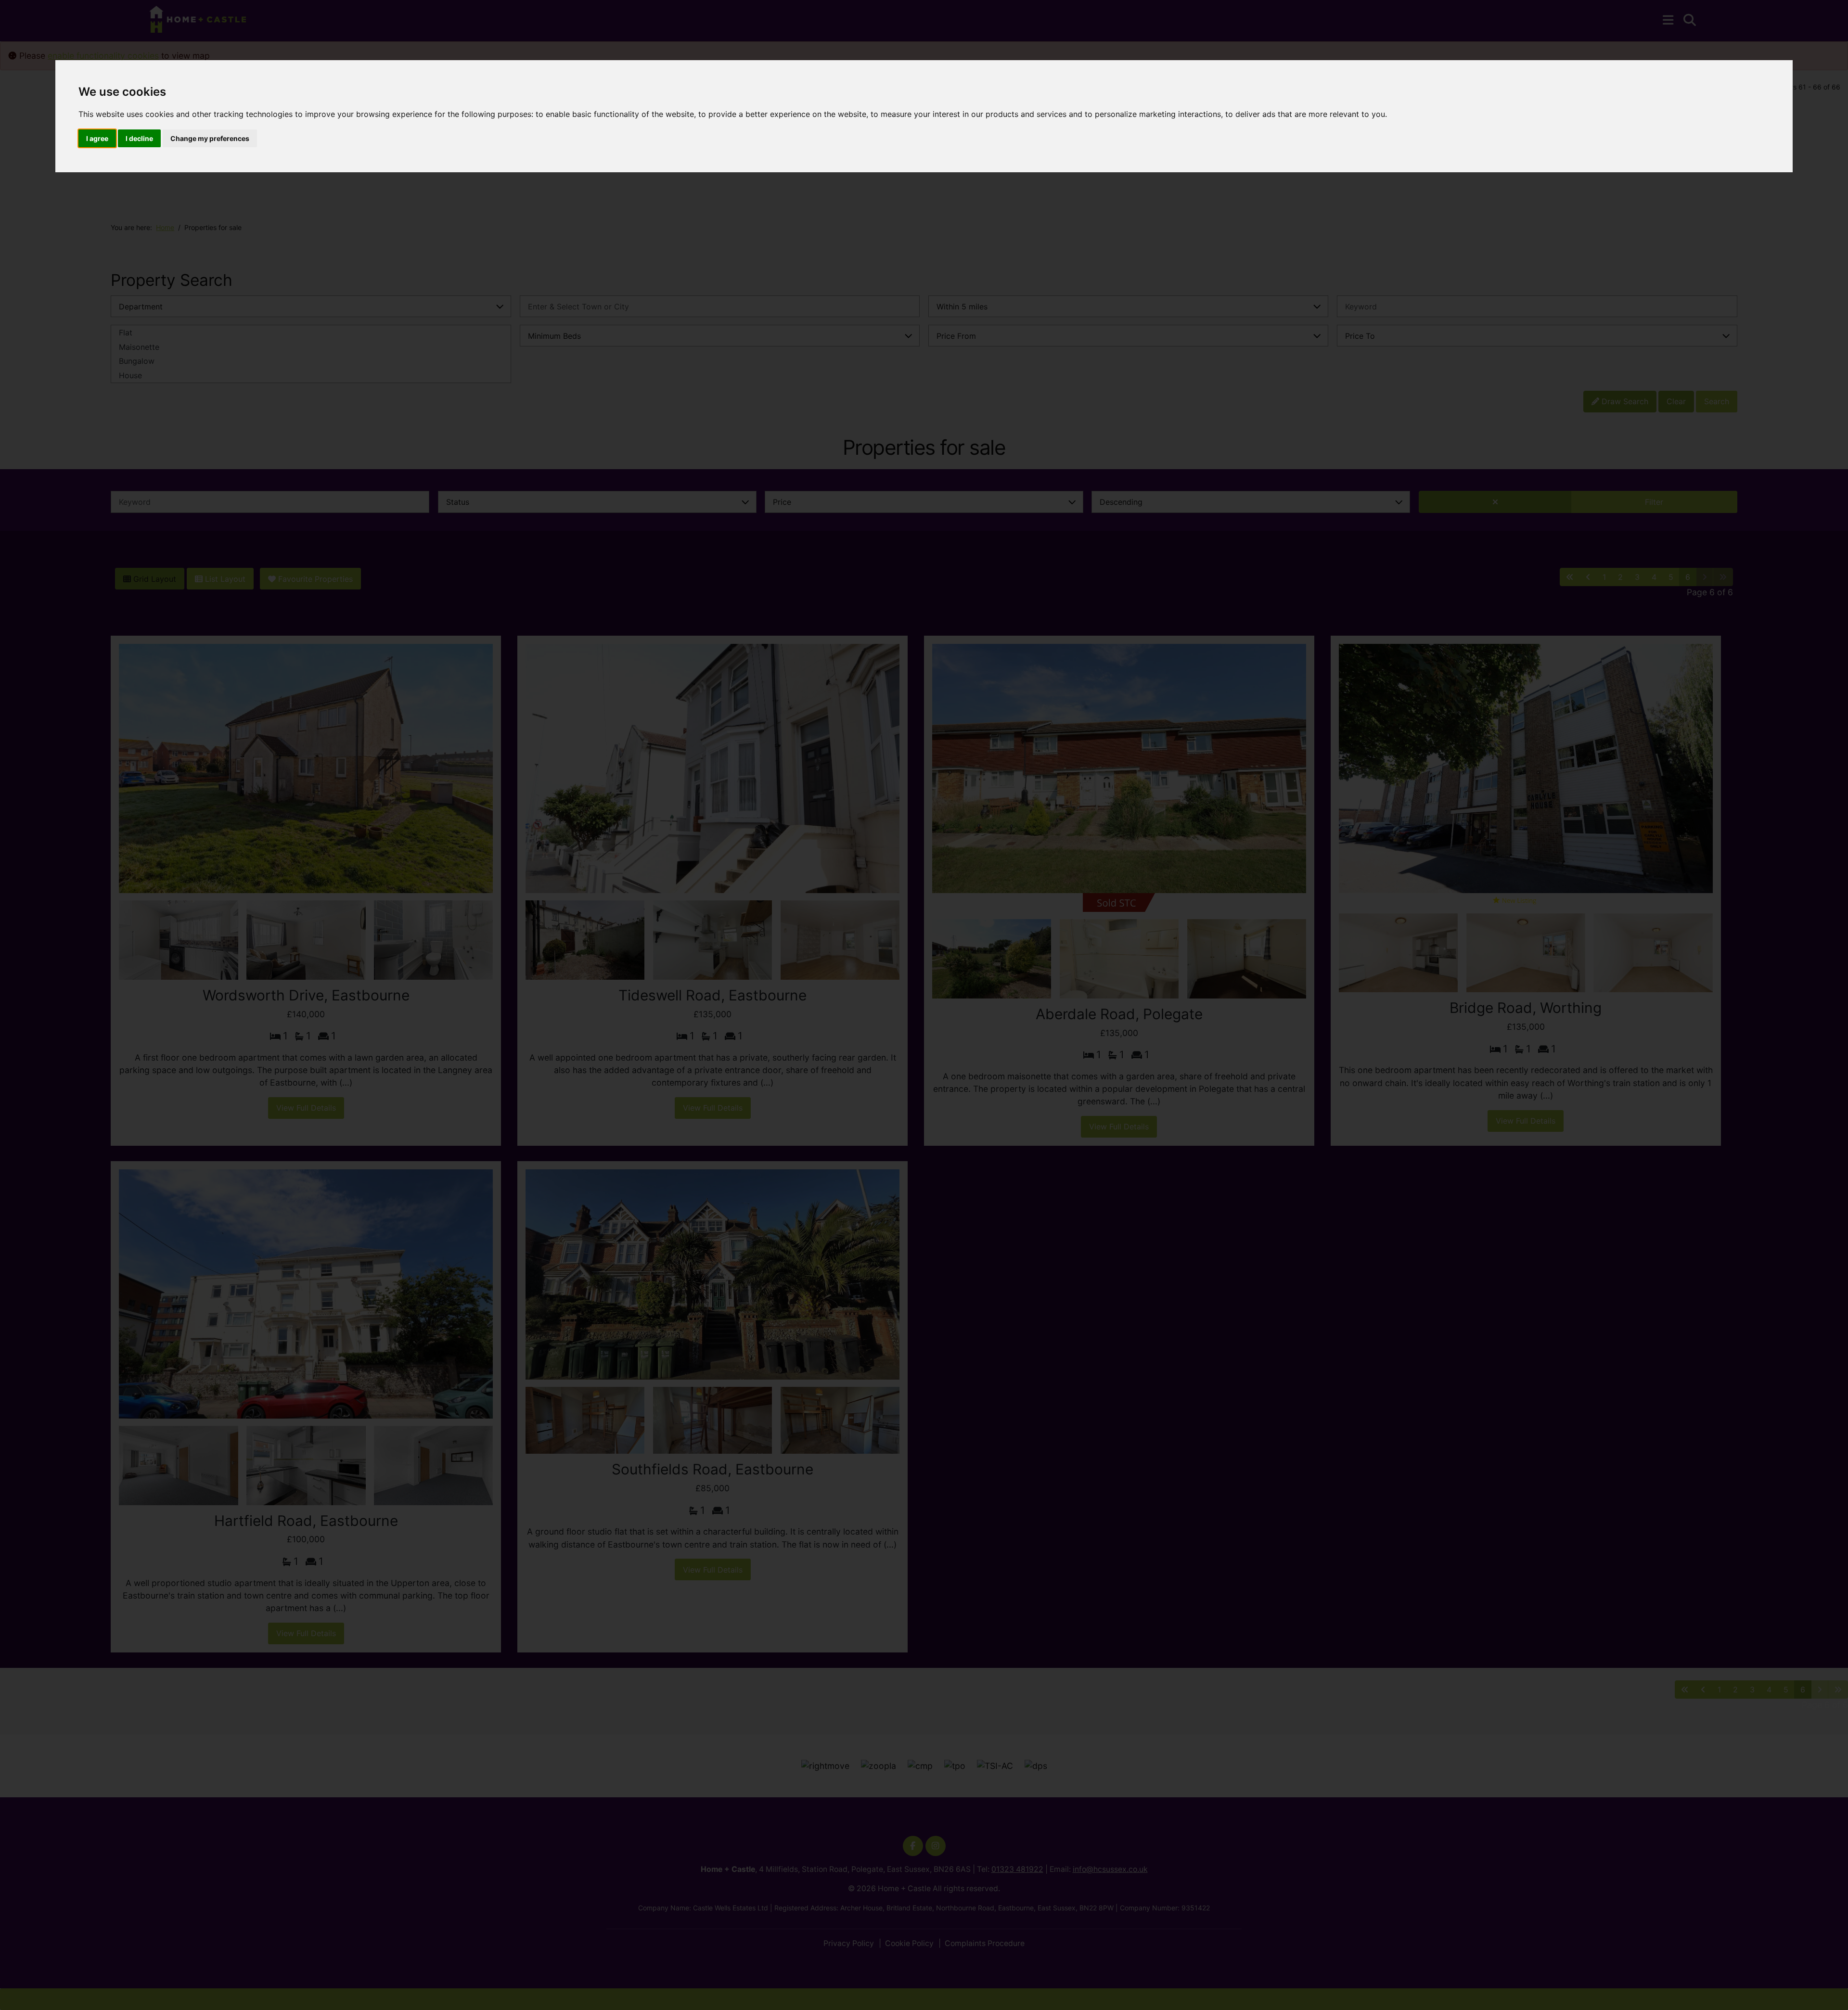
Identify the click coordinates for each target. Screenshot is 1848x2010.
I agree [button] (97, 138)
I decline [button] (139, 138)
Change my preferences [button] (210, 138)
